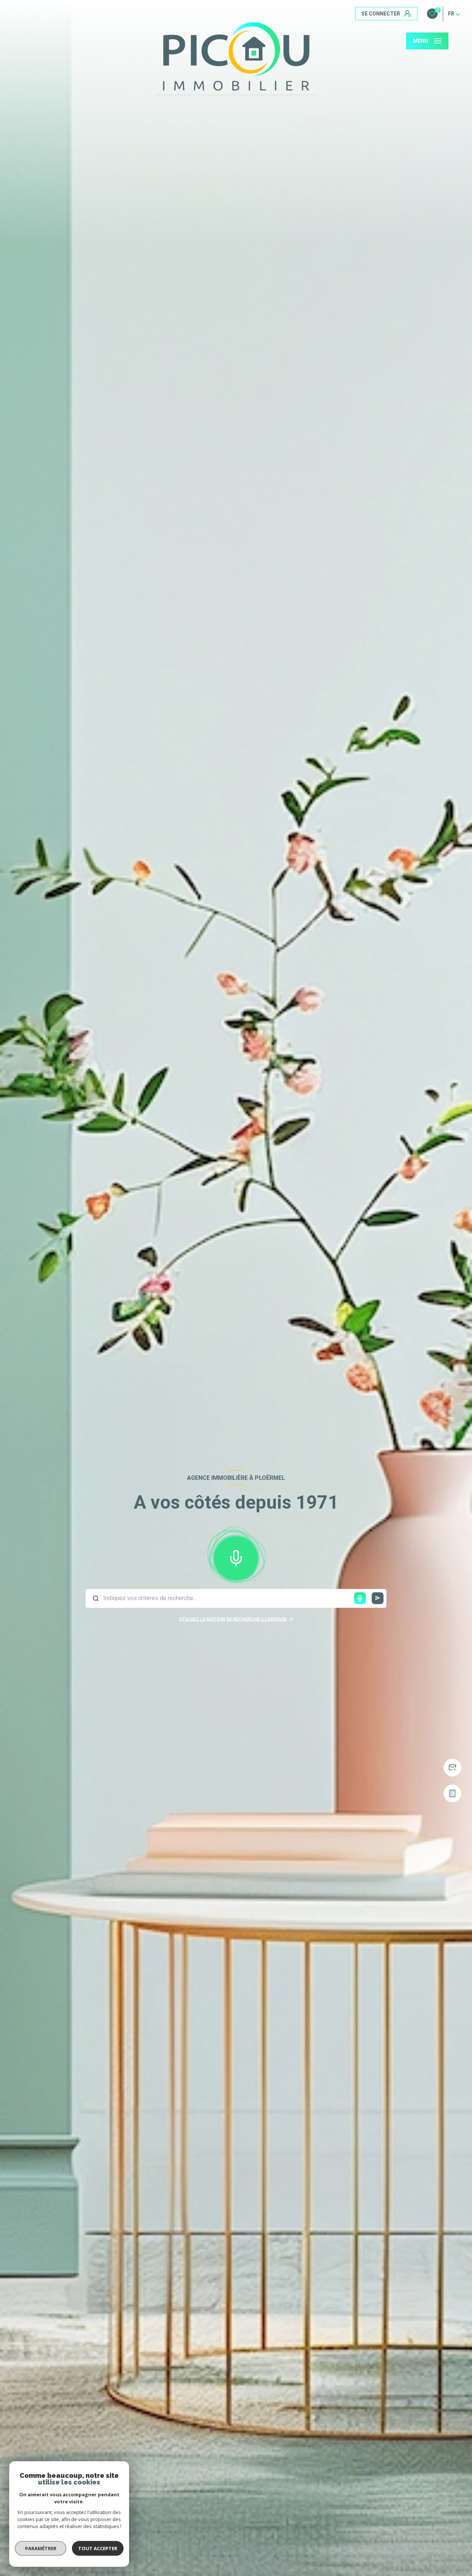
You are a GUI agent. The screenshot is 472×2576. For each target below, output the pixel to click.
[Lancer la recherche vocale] (236, 1557)
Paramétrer (41, 2548)
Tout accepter (98, 2548)
